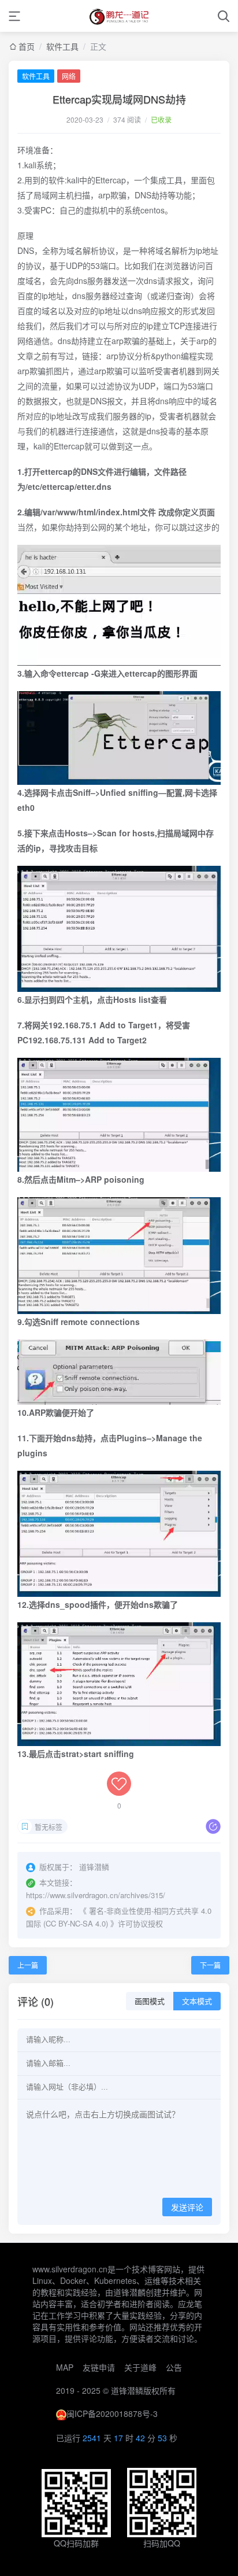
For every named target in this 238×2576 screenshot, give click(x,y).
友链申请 (99, 2367)
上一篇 (28, 1965)
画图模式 (150, 2001)
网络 (69, 76)
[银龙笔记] (119, 16)
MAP (65, 2367)
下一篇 (210, 1965)
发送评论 (187, 2208)
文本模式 (197, 2001)
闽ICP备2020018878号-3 (112, 2413)
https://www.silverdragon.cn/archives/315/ (96, 1895)
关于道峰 (140, 2367)
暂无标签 (49, 1827)
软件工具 (62, 46)
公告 (174, 2367)
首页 (27, 46)
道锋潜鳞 (127, 2390)
